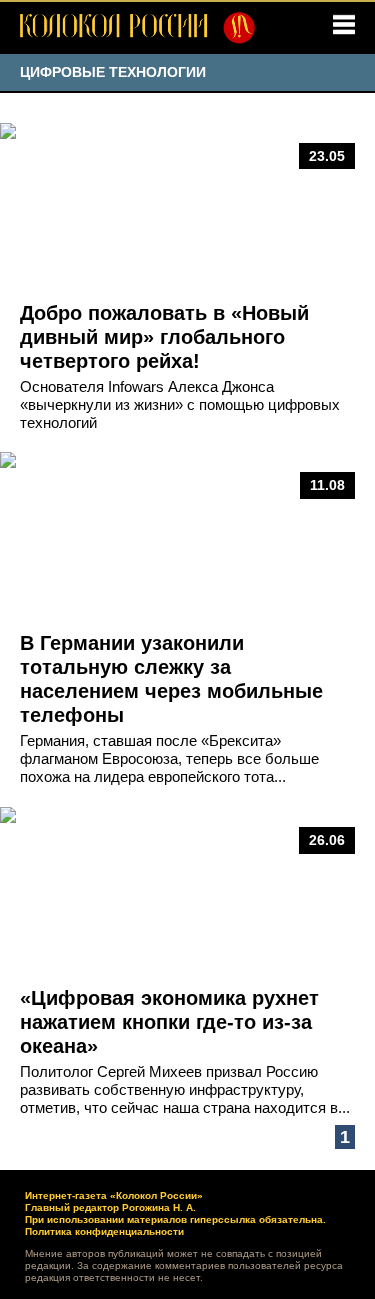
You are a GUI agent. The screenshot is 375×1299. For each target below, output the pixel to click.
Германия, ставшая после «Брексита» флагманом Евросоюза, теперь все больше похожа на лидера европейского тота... (169, 758)
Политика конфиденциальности (104, 1231)
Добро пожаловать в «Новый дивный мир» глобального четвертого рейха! (164, 337)
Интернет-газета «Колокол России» (114, 1195)
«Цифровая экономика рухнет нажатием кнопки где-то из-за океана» (169, 1022)
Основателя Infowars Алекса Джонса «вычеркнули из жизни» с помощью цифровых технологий (180, 404)
